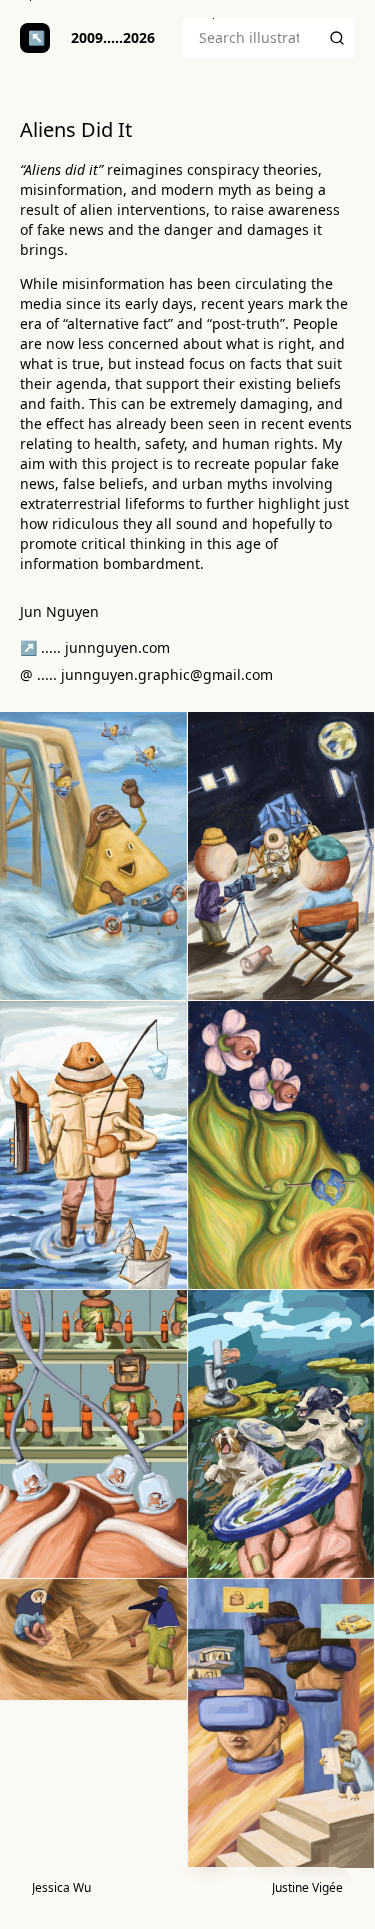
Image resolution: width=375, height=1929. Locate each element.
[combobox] (251, 38)
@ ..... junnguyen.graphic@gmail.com (146, 674)
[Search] (337, 38)
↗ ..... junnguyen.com (95, 647)
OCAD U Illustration (35, 38)
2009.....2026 (113, 37)
